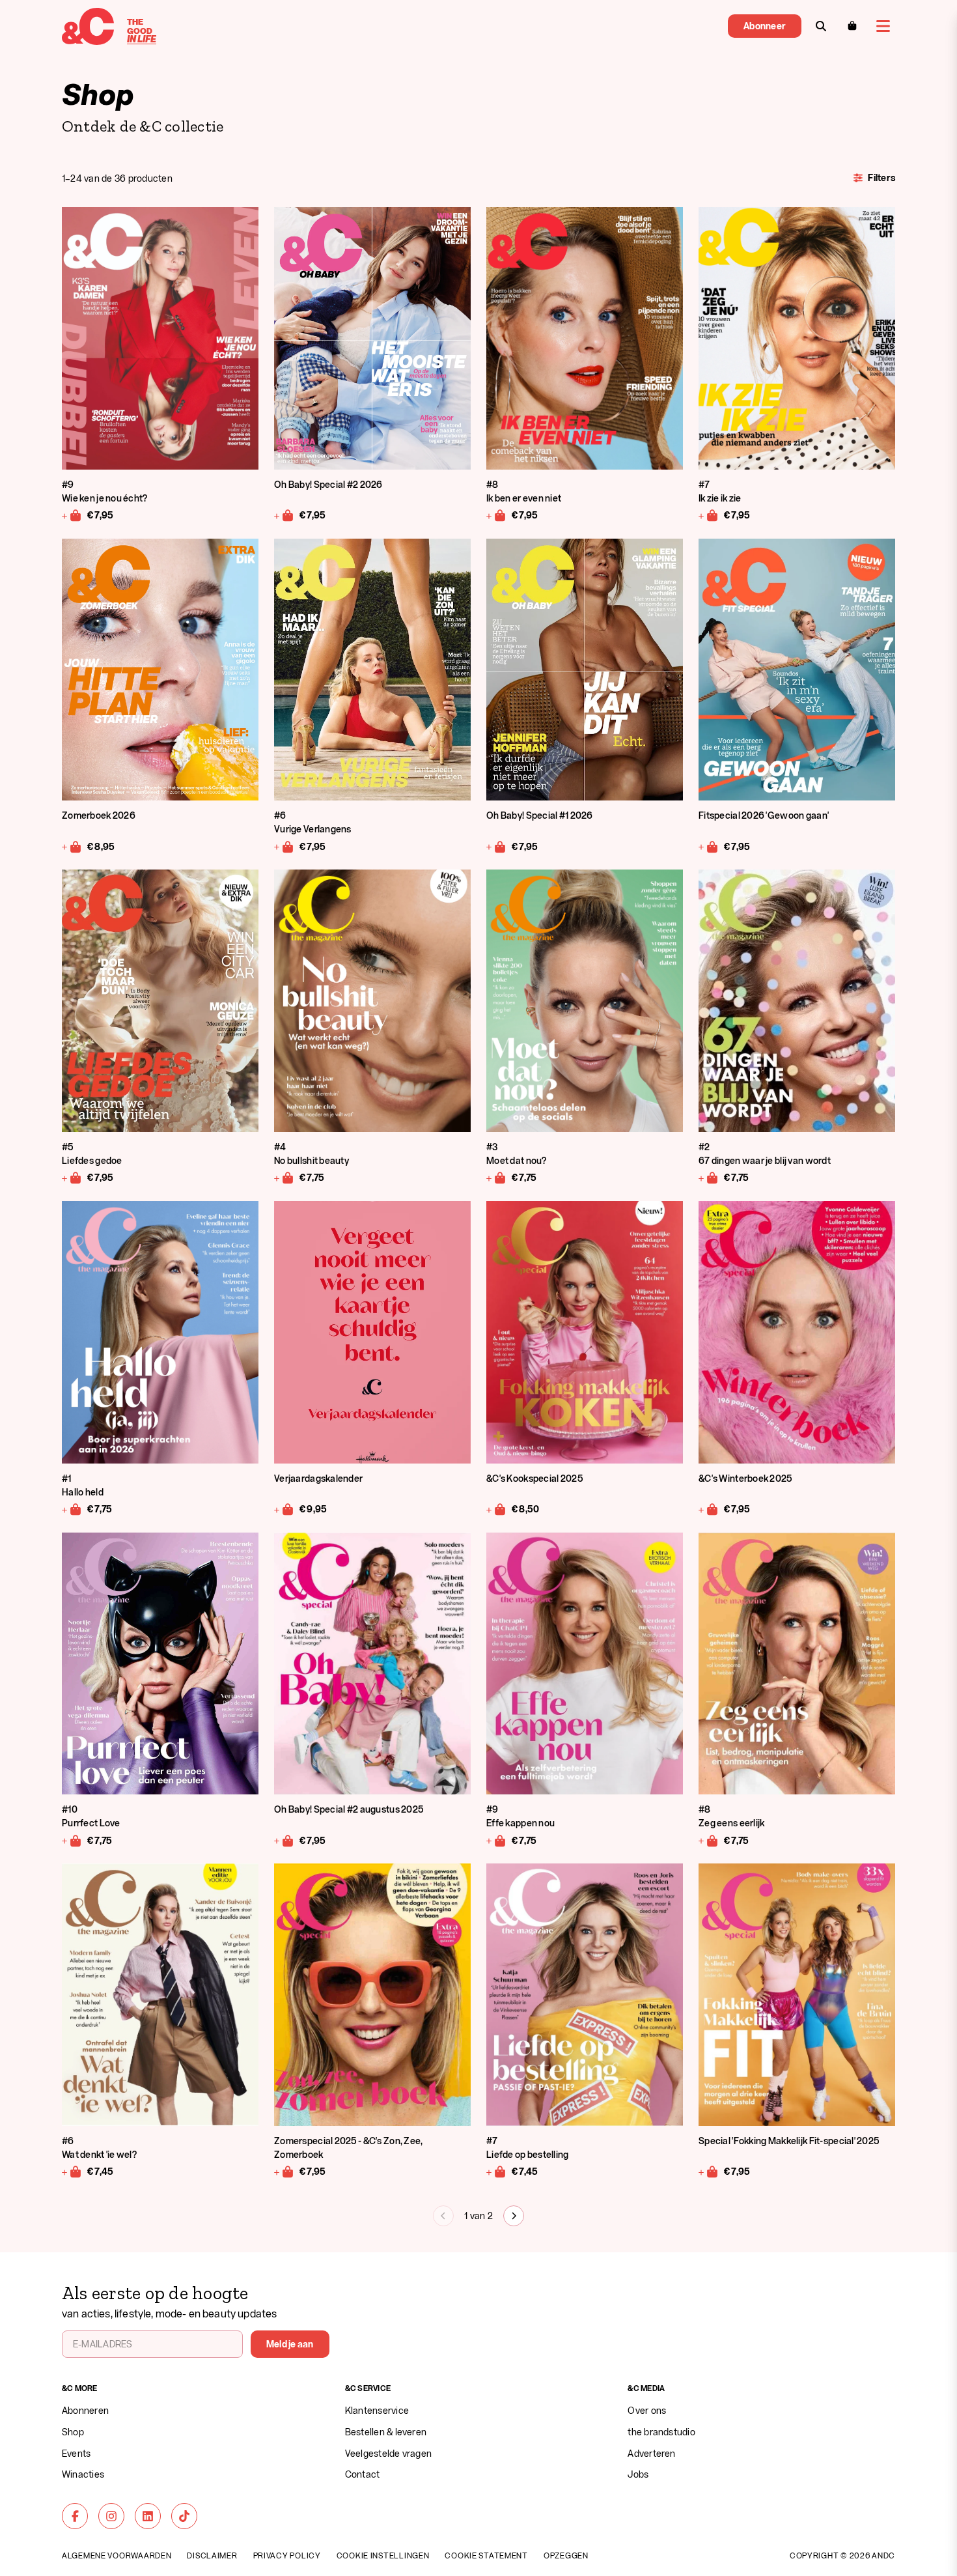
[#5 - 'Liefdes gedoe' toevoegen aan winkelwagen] (72, 1178)
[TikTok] (184, 2516)
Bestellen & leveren (386, 2432)
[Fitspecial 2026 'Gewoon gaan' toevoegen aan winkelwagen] (709, 846)
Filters (881, 177)
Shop (73, 2432)
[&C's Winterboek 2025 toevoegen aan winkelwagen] (709, 1509)
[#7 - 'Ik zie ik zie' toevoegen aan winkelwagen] (709, 515)
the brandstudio (661, 2432)
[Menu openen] (883, 26)
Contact (363, 2474)
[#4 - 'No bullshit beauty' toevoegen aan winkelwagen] (284, 1178)
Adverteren (651, 2453)
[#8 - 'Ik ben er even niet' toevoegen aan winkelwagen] (496, 515)
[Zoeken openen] (821, 26)
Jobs (638, 2474)
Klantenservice (377, 2410)
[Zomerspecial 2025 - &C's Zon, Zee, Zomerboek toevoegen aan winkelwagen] (284, 2172)
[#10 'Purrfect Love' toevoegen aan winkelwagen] (72, 1840)
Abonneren (85, 2410)
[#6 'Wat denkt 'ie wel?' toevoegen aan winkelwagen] (72, 2172)
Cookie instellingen (383, 2555)
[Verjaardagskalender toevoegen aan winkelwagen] (284, 1509)
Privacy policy (287, 2555)
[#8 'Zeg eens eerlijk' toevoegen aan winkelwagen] (709, 1840)
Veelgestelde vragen (389, 2453)
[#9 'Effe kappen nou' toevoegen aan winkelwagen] (496, 1840)
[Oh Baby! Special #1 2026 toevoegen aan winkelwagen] (496, 846)
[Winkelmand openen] (852, 26)
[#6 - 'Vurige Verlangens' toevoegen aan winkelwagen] (284, 846)
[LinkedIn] (148, 2516)
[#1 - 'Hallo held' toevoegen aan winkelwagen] (72, 1509)
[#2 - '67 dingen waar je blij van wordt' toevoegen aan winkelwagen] (709, 1178)
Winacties (83, 2474)
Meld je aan (290, 2344)
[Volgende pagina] (514, 2216)
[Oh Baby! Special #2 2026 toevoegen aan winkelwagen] (284, 515)
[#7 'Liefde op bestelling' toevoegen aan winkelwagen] (496, 2172)
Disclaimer (212, 2555)
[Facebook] (75, 2516)
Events (76, 2453)
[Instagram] (111, 2516)
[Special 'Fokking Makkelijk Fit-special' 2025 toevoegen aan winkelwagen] (709, 2172)
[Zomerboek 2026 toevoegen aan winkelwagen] (72, 846)
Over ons (647, 2410)
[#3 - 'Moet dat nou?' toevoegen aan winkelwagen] (496, 1178)
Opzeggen (566, 2555)
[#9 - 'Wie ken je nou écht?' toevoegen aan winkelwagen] (72, 515)
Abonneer (765, 26)
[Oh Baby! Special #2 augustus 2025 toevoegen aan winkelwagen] (284, 1840)
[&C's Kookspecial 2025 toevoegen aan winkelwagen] (496, 1509)
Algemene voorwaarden (117, 2555)
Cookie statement (486, 2555)
